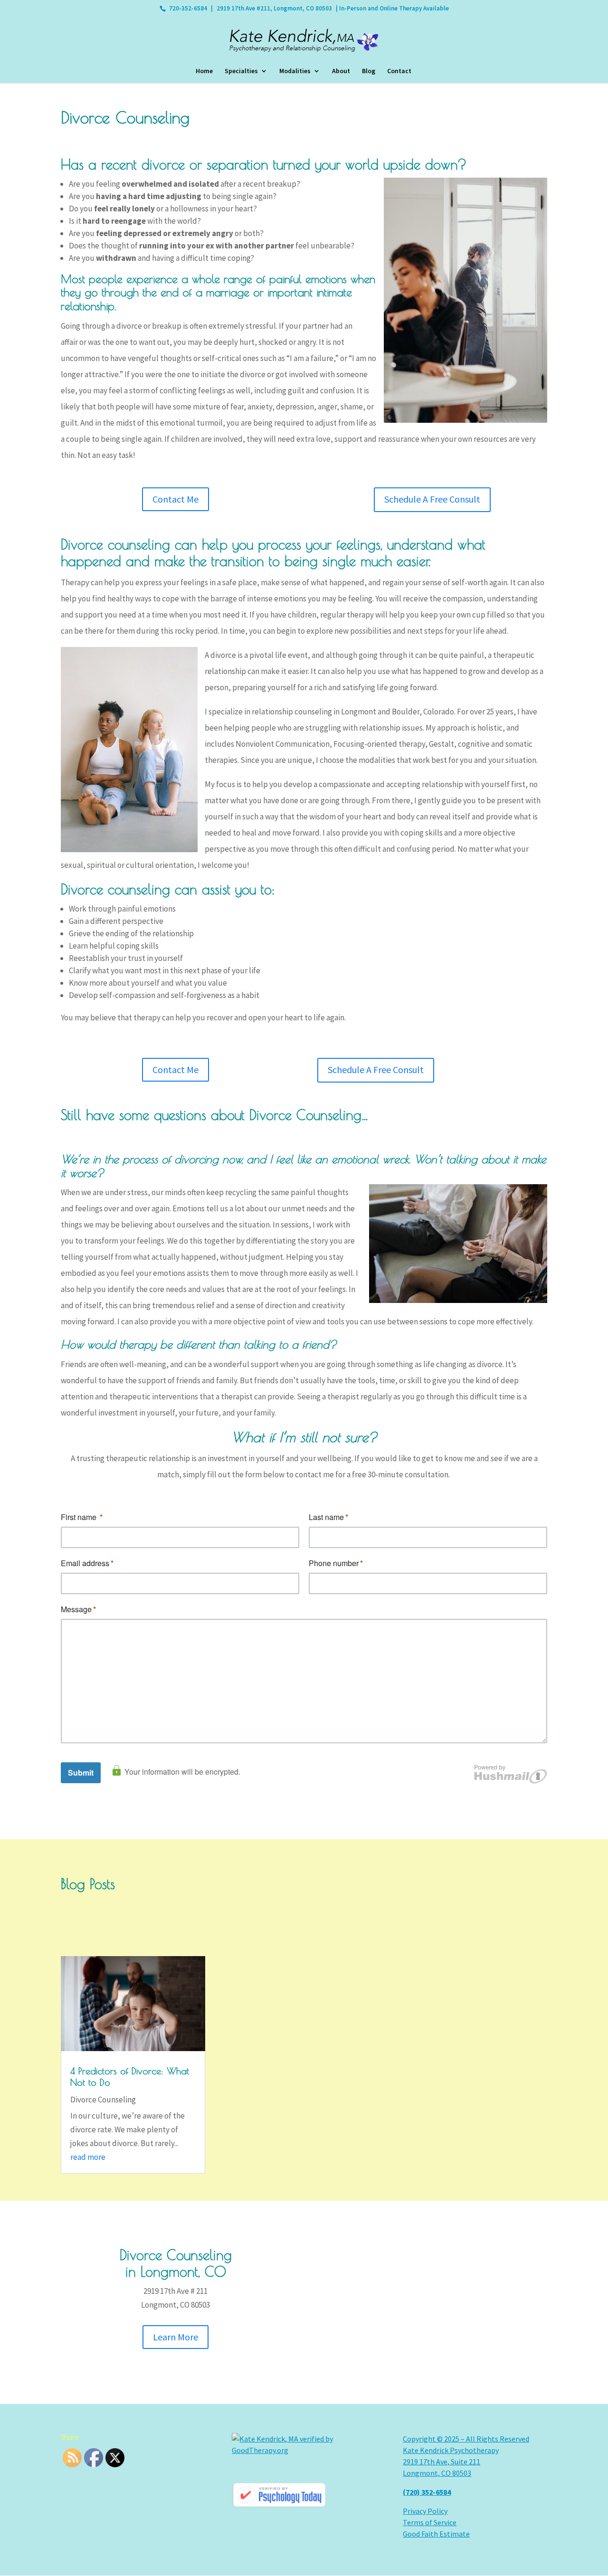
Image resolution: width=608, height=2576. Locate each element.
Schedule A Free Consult (432, 499)
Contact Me (176, 499)
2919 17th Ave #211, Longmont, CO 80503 (274, 8)
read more (88, 2157)
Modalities (295, 71)
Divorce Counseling (103, 2100)
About (341, 71)
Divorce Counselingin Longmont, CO (176, 2263)
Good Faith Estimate (436, 2534)
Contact (399, 71)
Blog (369, 71)
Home (204, 71)
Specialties (241, 71)
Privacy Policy (425, 2511)
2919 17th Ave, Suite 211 (442, 2462)
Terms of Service (430, 2522)
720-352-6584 (188, 8)
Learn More (176, 2337)
